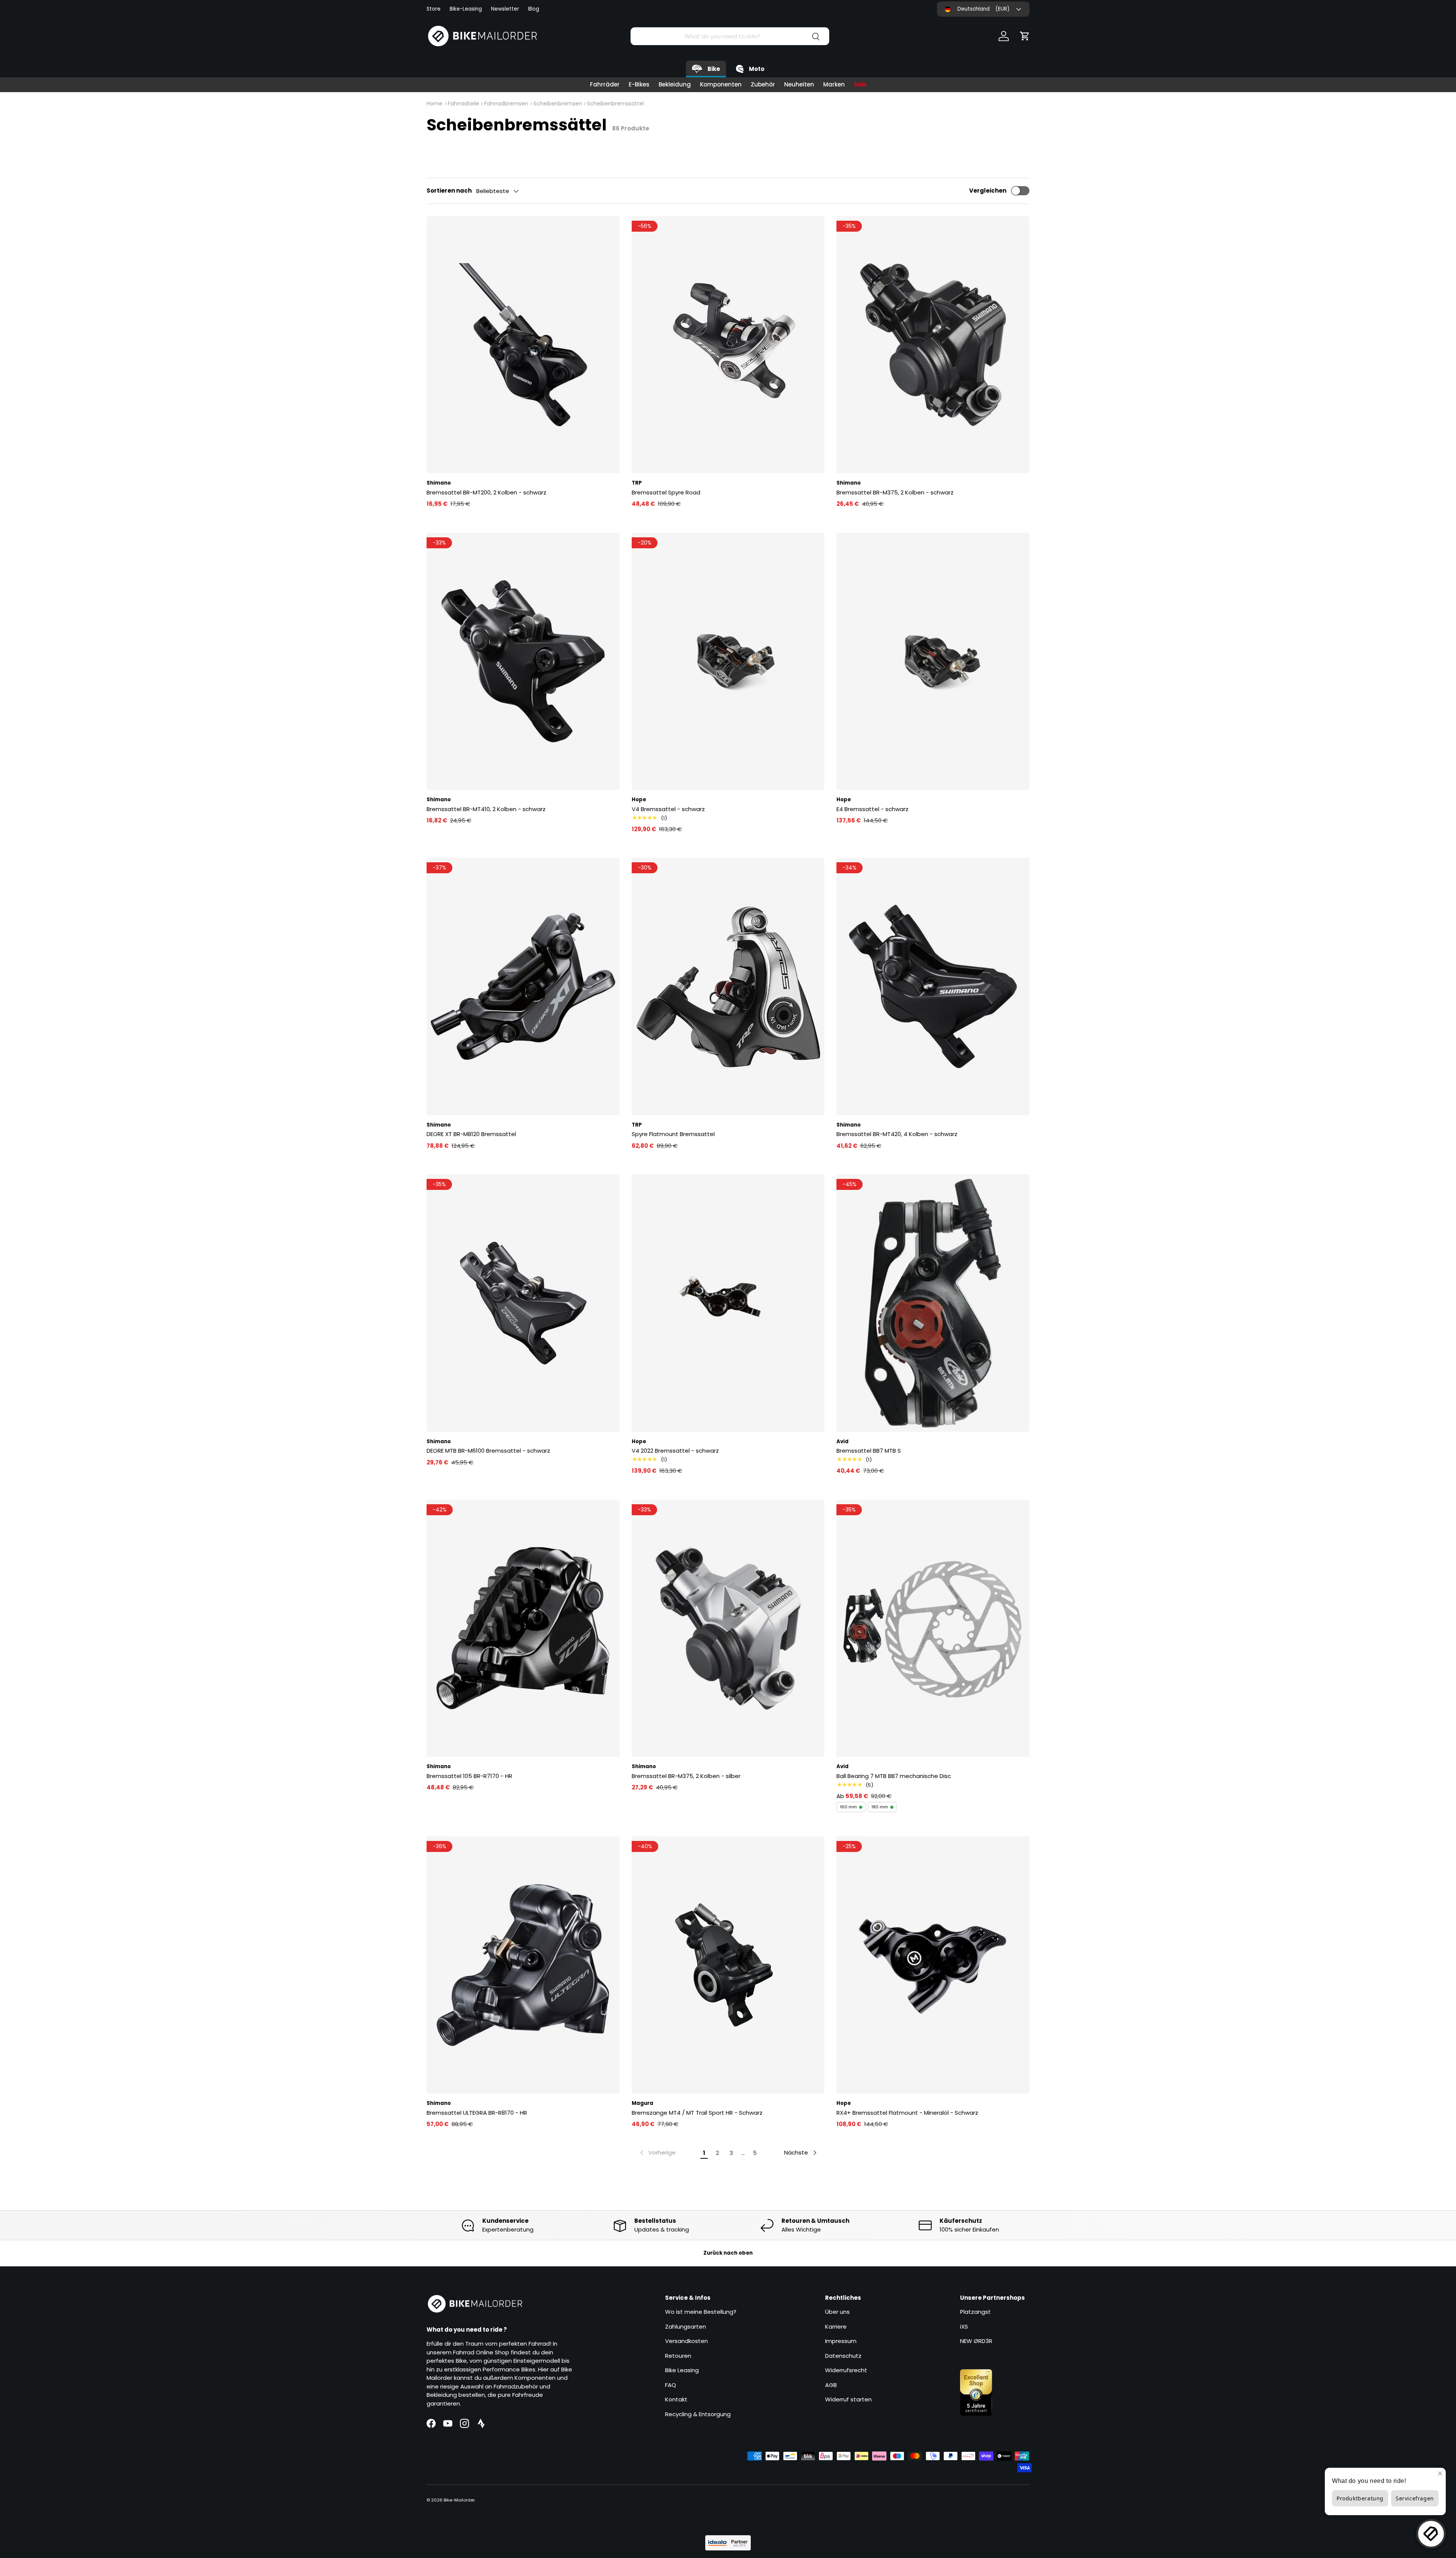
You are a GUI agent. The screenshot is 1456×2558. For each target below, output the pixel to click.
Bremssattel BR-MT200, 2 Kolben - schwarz (486, 492)
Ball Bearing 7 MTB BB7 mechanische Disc (894, 1776)
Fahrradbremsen (506, 104)
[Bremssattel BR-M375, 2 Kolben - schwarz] (933, 345)
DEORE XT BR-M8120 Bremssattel (471, 1134)
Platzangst (975, 2312)
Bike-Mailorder (459, 2500)
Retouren (678, 2356)
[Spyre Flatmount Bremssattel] (728, 986)
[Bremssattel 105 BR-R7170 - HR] (523, 1628)
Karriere (836, 2327)
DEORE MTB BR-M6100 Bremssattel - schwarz (488, 1451)
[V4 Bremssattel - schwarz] (728, 661)
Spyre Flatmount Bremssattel (673, 1134)
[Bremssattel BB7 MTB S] (933, 1303)
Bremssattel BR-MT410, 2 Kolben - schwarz (486, 809)
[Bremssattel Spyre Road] (728, 345)
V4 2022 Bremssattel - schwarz (675, 1451)
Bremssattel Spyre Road (666, 492)
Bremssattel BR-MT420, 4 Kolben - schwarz (897, 1134)
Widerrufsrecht (846, 2370)
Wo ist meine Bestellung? (701, 2312)
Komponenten (721, 84)
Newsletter (505, 9)
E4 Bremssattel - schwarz (872, 809)
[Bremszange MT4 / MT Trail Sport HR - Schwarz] (728, 1965)
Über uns (837, 2312)
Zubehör (763, 84)
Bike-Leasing (466, 9)
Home (435, 104)
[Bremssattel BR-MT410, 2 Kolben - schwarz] (523, 661)
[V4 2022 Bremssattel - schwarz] (728, 1303)
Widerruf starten (848, 2399)
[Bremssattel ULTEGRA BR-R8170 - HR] (523, 1965)
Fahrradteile (464, 104)
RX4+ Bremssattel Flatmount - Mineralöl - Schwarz (907, 2113)
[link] (657, 2153)
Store (434, 9)
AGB (831, 2385)
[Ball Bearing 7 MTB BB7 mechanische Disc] (933, 1628)
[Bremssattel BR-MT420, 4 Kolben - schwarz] (933, 986)
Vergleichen (988, 191)
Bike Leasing (682, 2370)
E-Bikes (639, 84)
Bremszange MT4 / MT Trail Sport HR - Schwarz (697, 2113)
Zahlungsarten (686, 2327)
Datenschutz (843, 2356)
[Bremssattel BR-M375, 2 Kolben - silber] (728, 1628)
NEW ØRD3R (976, 2341)
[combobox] (730, 36)
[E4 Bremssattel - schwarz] (933, 661)
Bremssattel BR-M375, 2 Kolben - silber (686, 1776)
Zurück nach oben (728, 2253)
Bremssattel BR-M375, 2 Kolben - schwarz (895, 492)
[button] (1025, 36)
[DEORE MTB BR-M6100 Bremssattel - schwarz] (523, 1303)
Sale (860, 84)
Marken (834, 84)
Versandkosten (686, 2341)
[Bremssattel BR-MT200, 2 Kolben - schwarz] (523, 345)
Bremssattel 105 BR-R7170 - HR (469, 1776)
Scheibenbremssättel (615, 104)
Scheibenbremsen (558, 104)
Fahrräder (605, 84)
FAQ (671, 2385)
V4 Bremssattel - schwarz (668, 809)
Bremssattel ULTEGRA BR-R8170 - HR (477, 2113)
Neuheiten (799, 84)
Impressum (841, 2341)
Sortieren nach (449, 191)
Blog (534, 9)
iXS (964, 2327)
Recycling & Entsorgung (698, 2414)
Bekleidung (675, 84)
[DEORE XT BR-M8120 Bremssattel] (523, 986)
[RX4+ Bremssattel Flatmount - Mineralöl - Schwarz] (933, 1965)
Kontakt (676, 2399)
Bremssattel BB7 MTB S (869, 1451)
